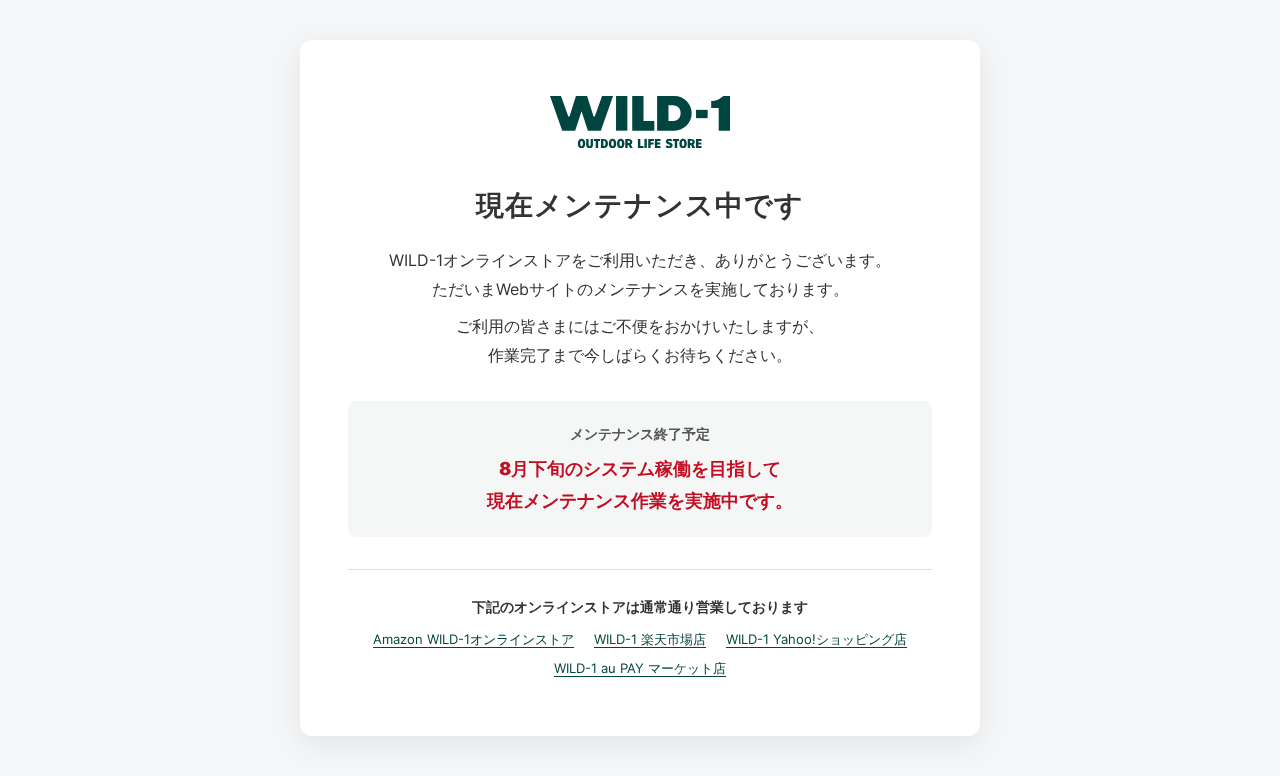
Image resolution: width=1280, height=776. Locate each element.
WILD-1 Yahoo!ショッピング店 (816, 639)
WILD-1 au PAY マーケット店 (640, 668)
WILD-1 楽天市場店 (650, 639)
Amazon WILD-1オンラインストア (473, 639)
